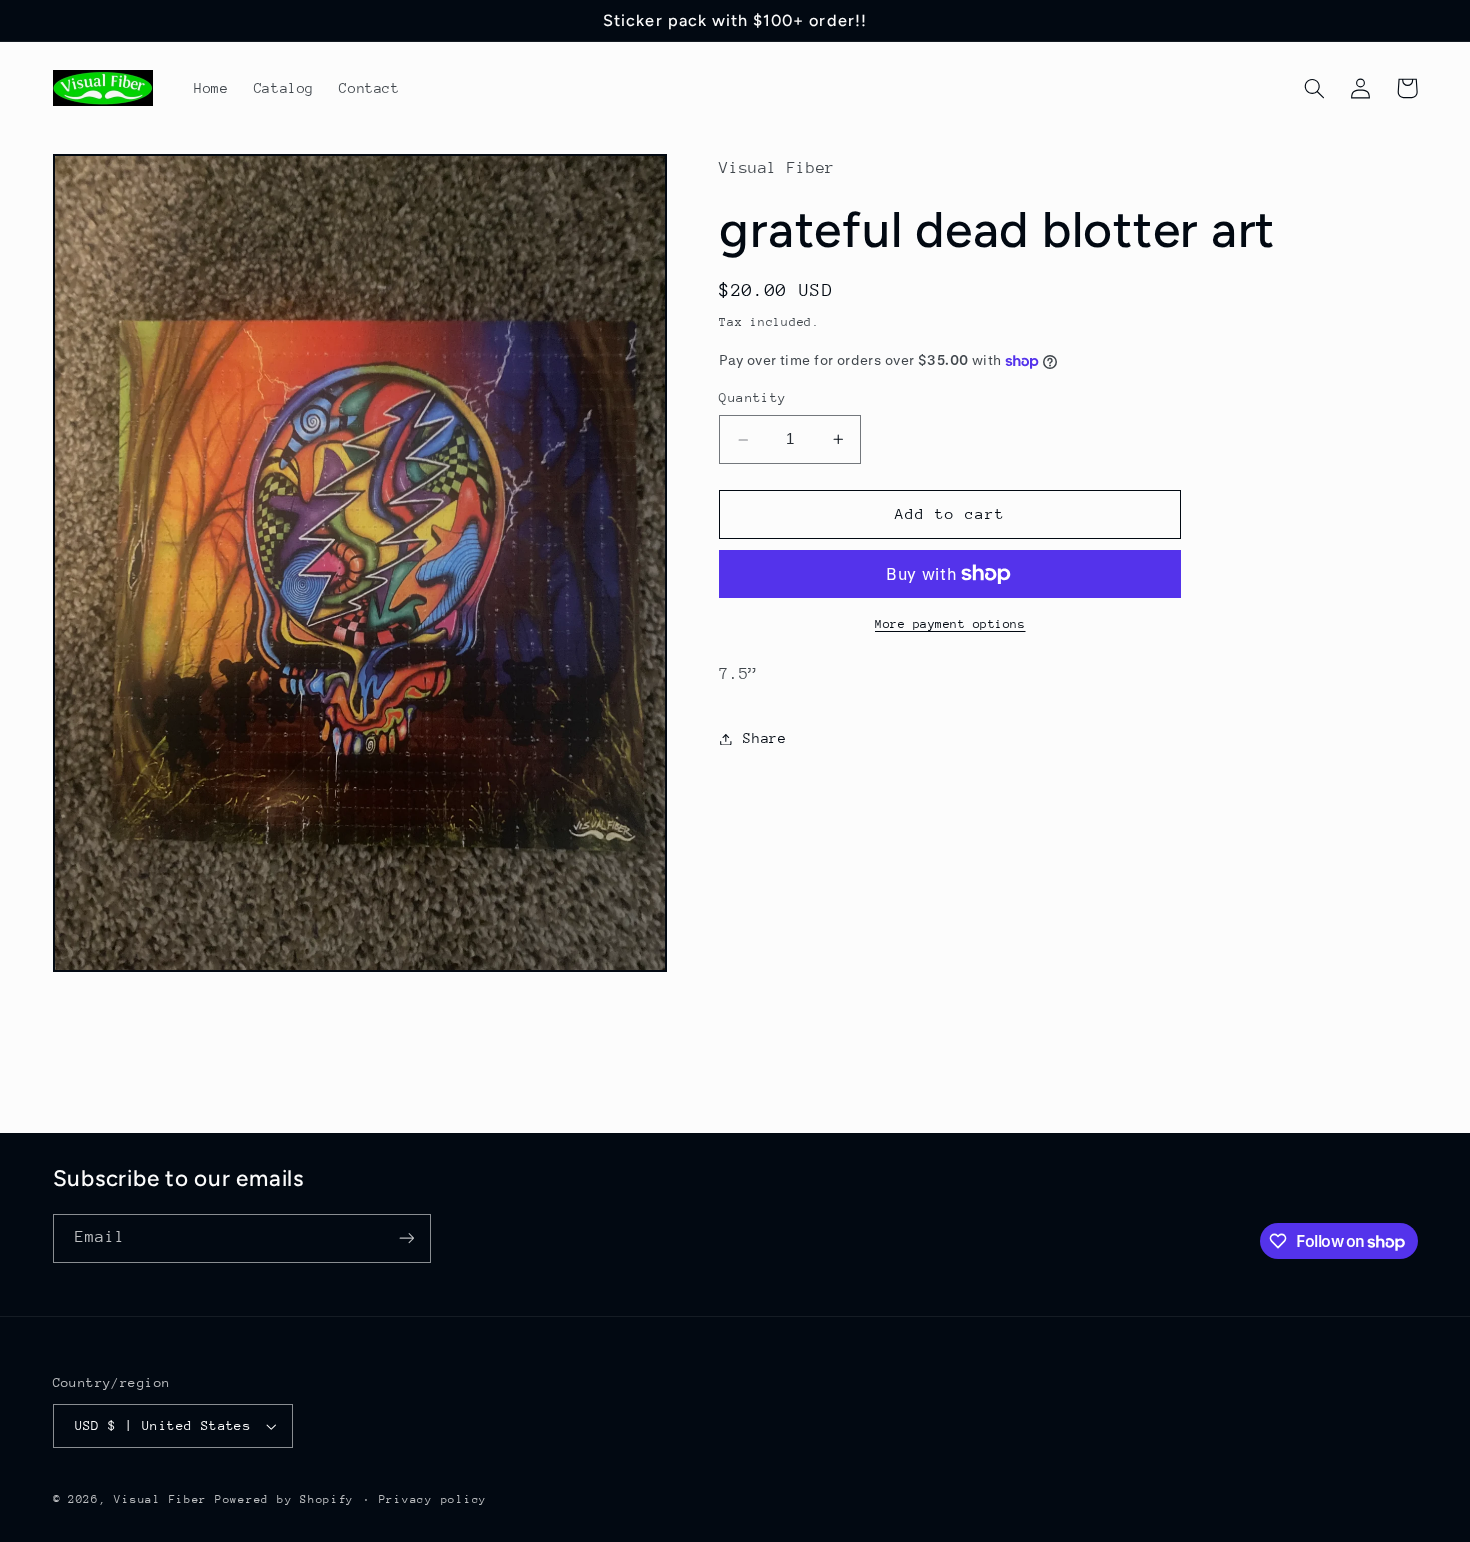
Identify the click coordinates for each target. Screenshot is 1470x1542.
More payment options (950, 624)
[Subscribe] (406, 1238)
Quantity (752, 398)
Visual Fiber (160, 1499)
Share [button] (764, 738)
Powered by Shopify (284, 1499)
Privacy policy (433, 1499)
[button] (1315, 88)
